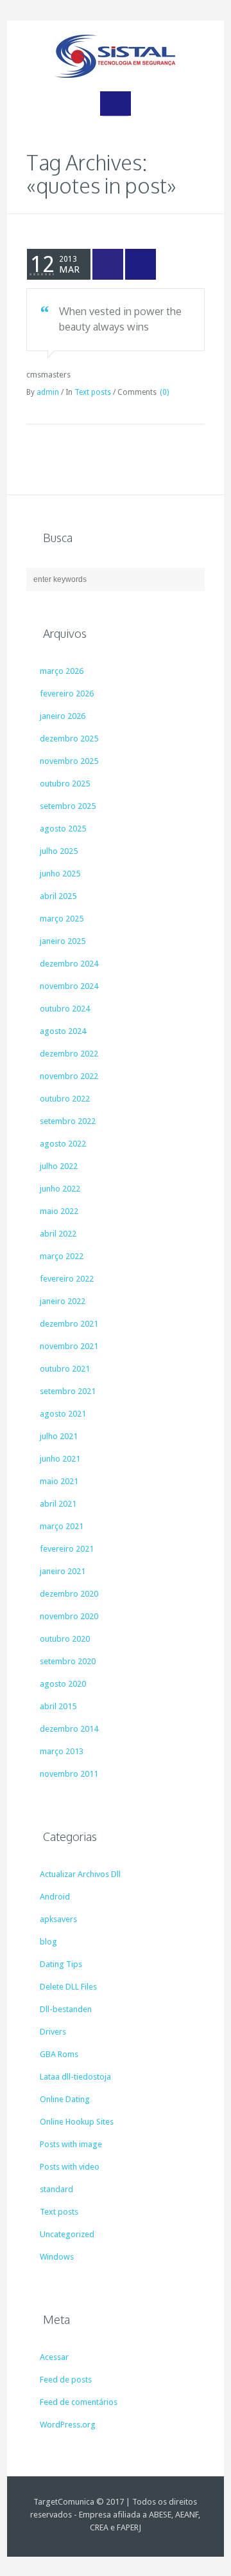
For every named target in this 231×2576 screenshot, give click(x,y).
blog (48, 1942)
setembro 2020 (68, 1661)
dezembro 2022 (69, 1054)
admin (48, 392)
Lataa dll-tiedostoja (75, 2077)
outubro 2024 (65, 1009)
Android (55, 1897)
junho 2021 (60, 1459)
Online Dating (65, 2099)
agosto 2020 (63, 1684)
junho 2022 (60, 1189)
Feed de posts (66, 2380)
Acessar (54, 2357)
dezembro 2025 (69, 739)
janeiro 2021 (63, 1571)
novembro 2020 (69, 1616)
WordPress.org (68, 2425)
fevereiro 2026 (67, 694)
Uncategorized (67, 2234)
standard (56, 2189)
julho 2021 (59, 1436)
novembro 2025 (69, 761)
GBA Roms (59, 2054)
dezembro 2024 (69, 964)
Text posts (93, 392)
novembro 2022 (69, 1076)
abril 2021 (58, 1504)
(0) (164, 392)
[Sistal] (116, 56)
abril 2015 (58, 1706)
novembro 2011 (69, 1774)
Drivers (53, 2032)
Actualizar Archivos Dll (80, 1874)
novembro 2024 (69, 986)
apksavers (58, 1919)
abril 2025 (58, 896)
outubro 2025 (65, 784)
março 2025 (62, 919)
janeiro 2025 (63, 941)
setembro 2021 (68, 1391)
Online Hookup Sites (77, 2122)
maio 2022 (59, 1211)
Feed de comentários (79, 2402)
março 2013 (62, 1751)
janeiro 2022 (63, 1301)
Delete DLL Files (68, 1987)
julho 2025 (59, 851)
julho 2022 (59, 1166)
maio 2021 (59, 1481)
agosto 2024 (63, 1031)
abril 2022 (58, 1234)
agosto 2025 (63, 829)
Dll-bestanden (66, 2009)
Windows (57, 2257)
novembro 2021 (69, 1346)
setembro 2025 (68, 806)
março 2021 (62, 1526)
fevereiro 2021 (67, 1549)
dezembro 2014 (69, 1729)
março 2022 (62, 1256)
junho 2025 (60, 874)
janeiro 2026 (63, 716)
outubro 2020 (65, 1639)
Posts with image (71, 2144)
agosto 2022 (63, 1144)
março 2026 (62, 671)
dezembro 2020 (69, 1594)
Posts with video (70, 2167)
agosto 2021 (63, 1414)
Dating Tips (61, 1964)
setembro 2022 (68, 1121)
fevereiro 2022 (67, 1279)
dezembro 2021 (69, 1324)
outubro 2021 (65, 1369)
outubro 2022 (65, 1099)
